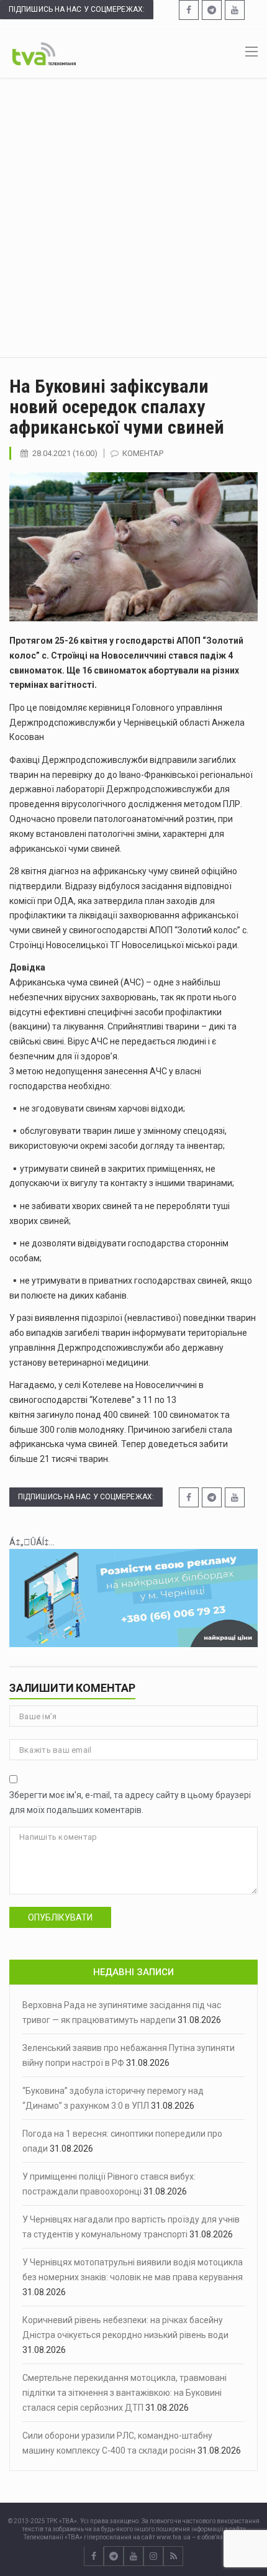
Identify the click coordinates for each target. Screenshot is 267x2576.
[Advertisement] (133, 217)
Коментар (143, 453)
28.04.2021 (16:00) (65, 453)
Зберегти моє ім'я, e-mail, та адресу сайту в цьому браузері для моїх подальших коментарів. (130, 1802)
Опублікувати (60, 1917)
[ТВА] (44, 53)
